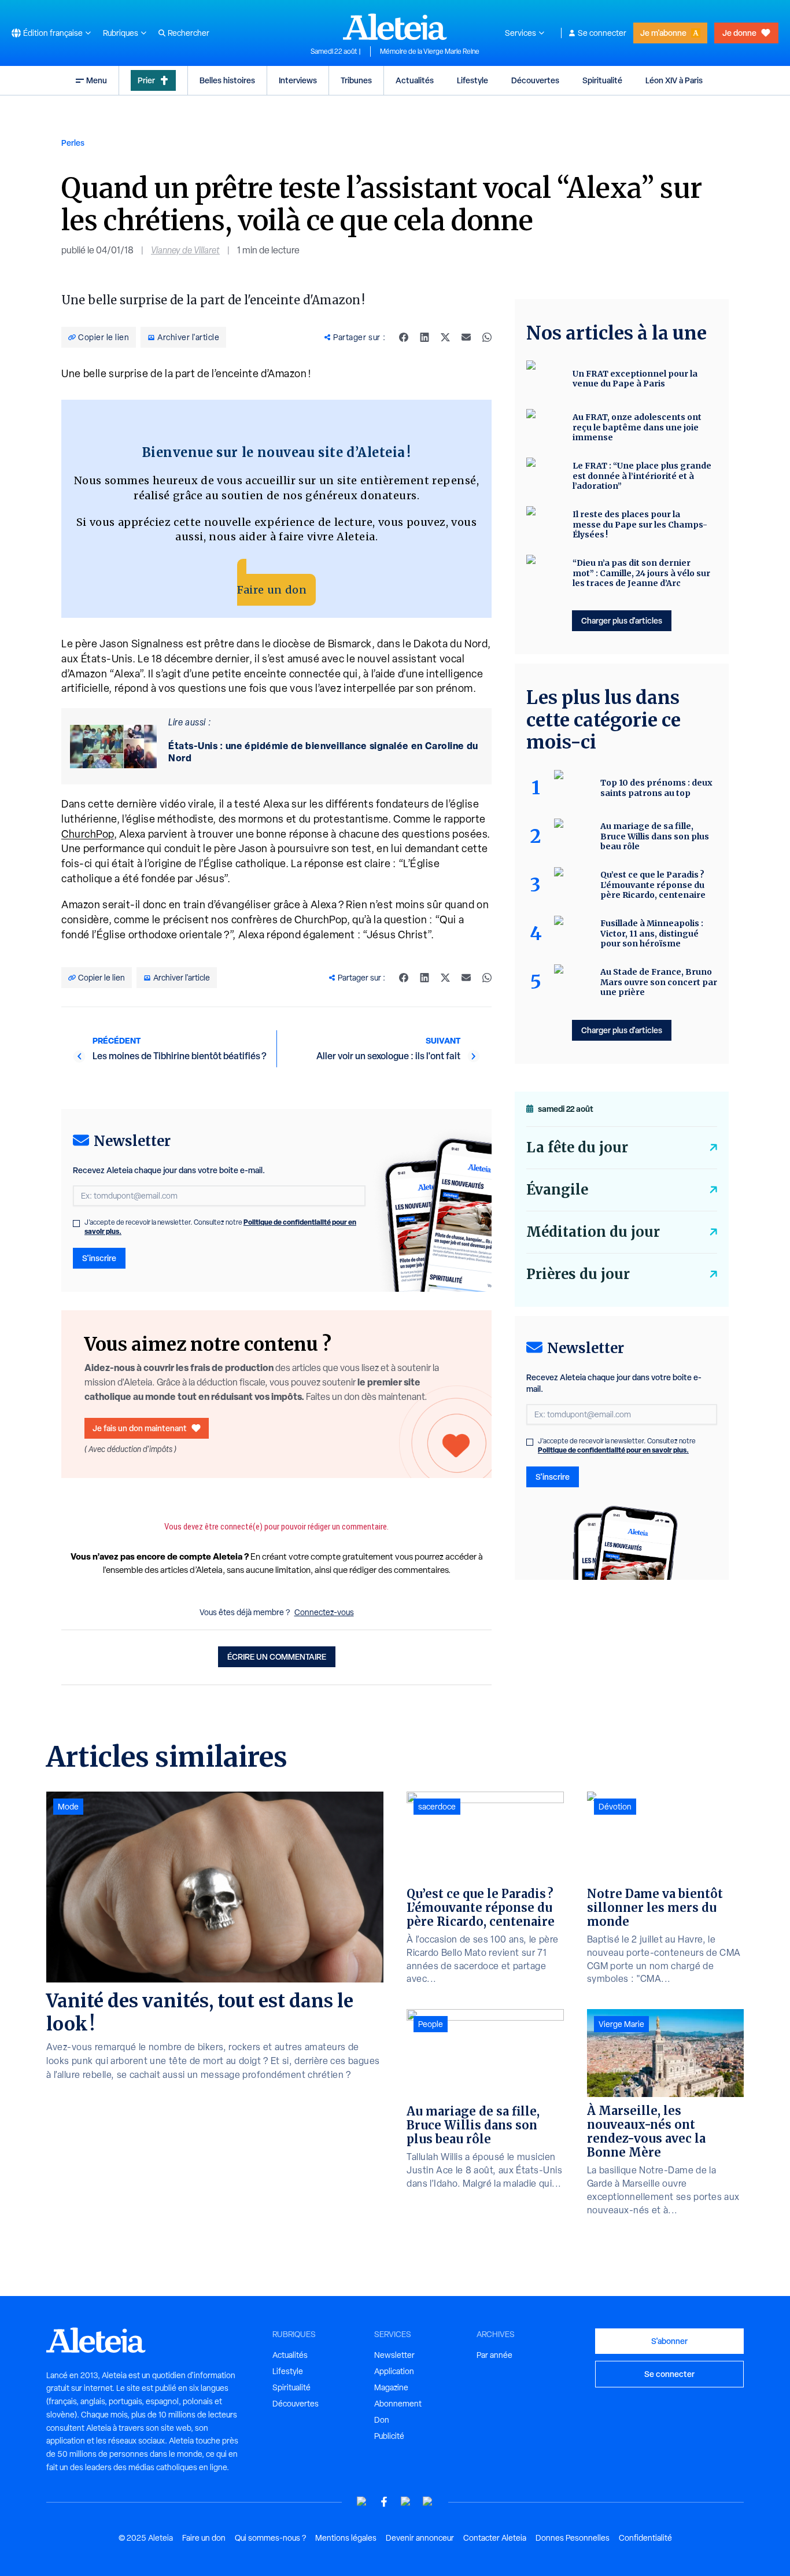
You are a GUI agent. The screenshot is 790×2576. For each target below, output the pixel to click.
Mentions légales (346, 2538)
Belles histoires (227, 80)
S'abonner (669, 2341)
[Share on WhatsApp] (487, 337)
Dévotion (615, 1807)
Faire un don (272, 590)
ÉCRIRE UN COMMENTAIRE (277, 1656)
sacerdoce (437, 1807)
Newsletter (394, 2355)
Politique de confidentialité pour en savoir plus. (613, 1450)
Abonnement (398, 2404)
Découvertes (535, 80)
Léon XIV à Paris (674, 80)
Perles (73, 143)
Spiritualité (602, 80)
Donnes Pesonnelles (573, 2538)
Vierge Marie (621, 2024)
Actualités (415, 80)
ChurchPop (88, 834)
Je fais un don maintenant (140, 1428)
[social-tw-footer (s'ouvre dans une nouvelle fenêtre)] (406, 2502)
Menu (97, 80)
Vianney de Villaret (185, 250)
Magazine (391, 2387)
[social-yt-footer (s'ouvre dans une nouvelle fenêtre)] (362, 2502)
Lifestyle (472, 80)
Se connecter (602, 33)
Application (394, 2371)
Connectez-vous (324, 1612)
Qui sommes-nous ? (270, 2538)
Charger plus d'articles (622, 620)
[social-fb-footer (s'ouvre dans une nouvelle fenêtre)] (384, 2502)
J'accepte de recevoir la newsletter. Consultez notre (220, 1227)
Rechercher (189, 33)
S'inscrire (99, 1258)
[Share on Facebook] (404, 337)
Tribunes (356, 80)
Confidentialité (645, 2538)
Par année (494, 2355)
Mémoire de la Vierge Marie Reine (430, 51)
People (431, 2024)
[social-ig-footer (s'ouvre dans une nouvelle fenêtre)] (428, 2502)
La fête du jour (577, 1147)
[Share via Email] (466, 337)
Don (382, 2420)
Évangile (557, 1190)
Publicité (389, 2436)
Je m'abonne (663, 33)
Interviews (298, 80)
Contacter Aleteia (495, 2538)
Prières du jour (578, 1274)
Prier (146, 80)
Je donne (739, 33)
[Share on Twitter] (445, 337)
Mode (68, 1807)
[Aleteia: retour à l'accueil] (395, 27)
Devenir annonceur (420, 2538)
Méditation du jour (593, 1232)
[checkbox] (76, 1223)
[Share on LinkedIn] (424, 337)
